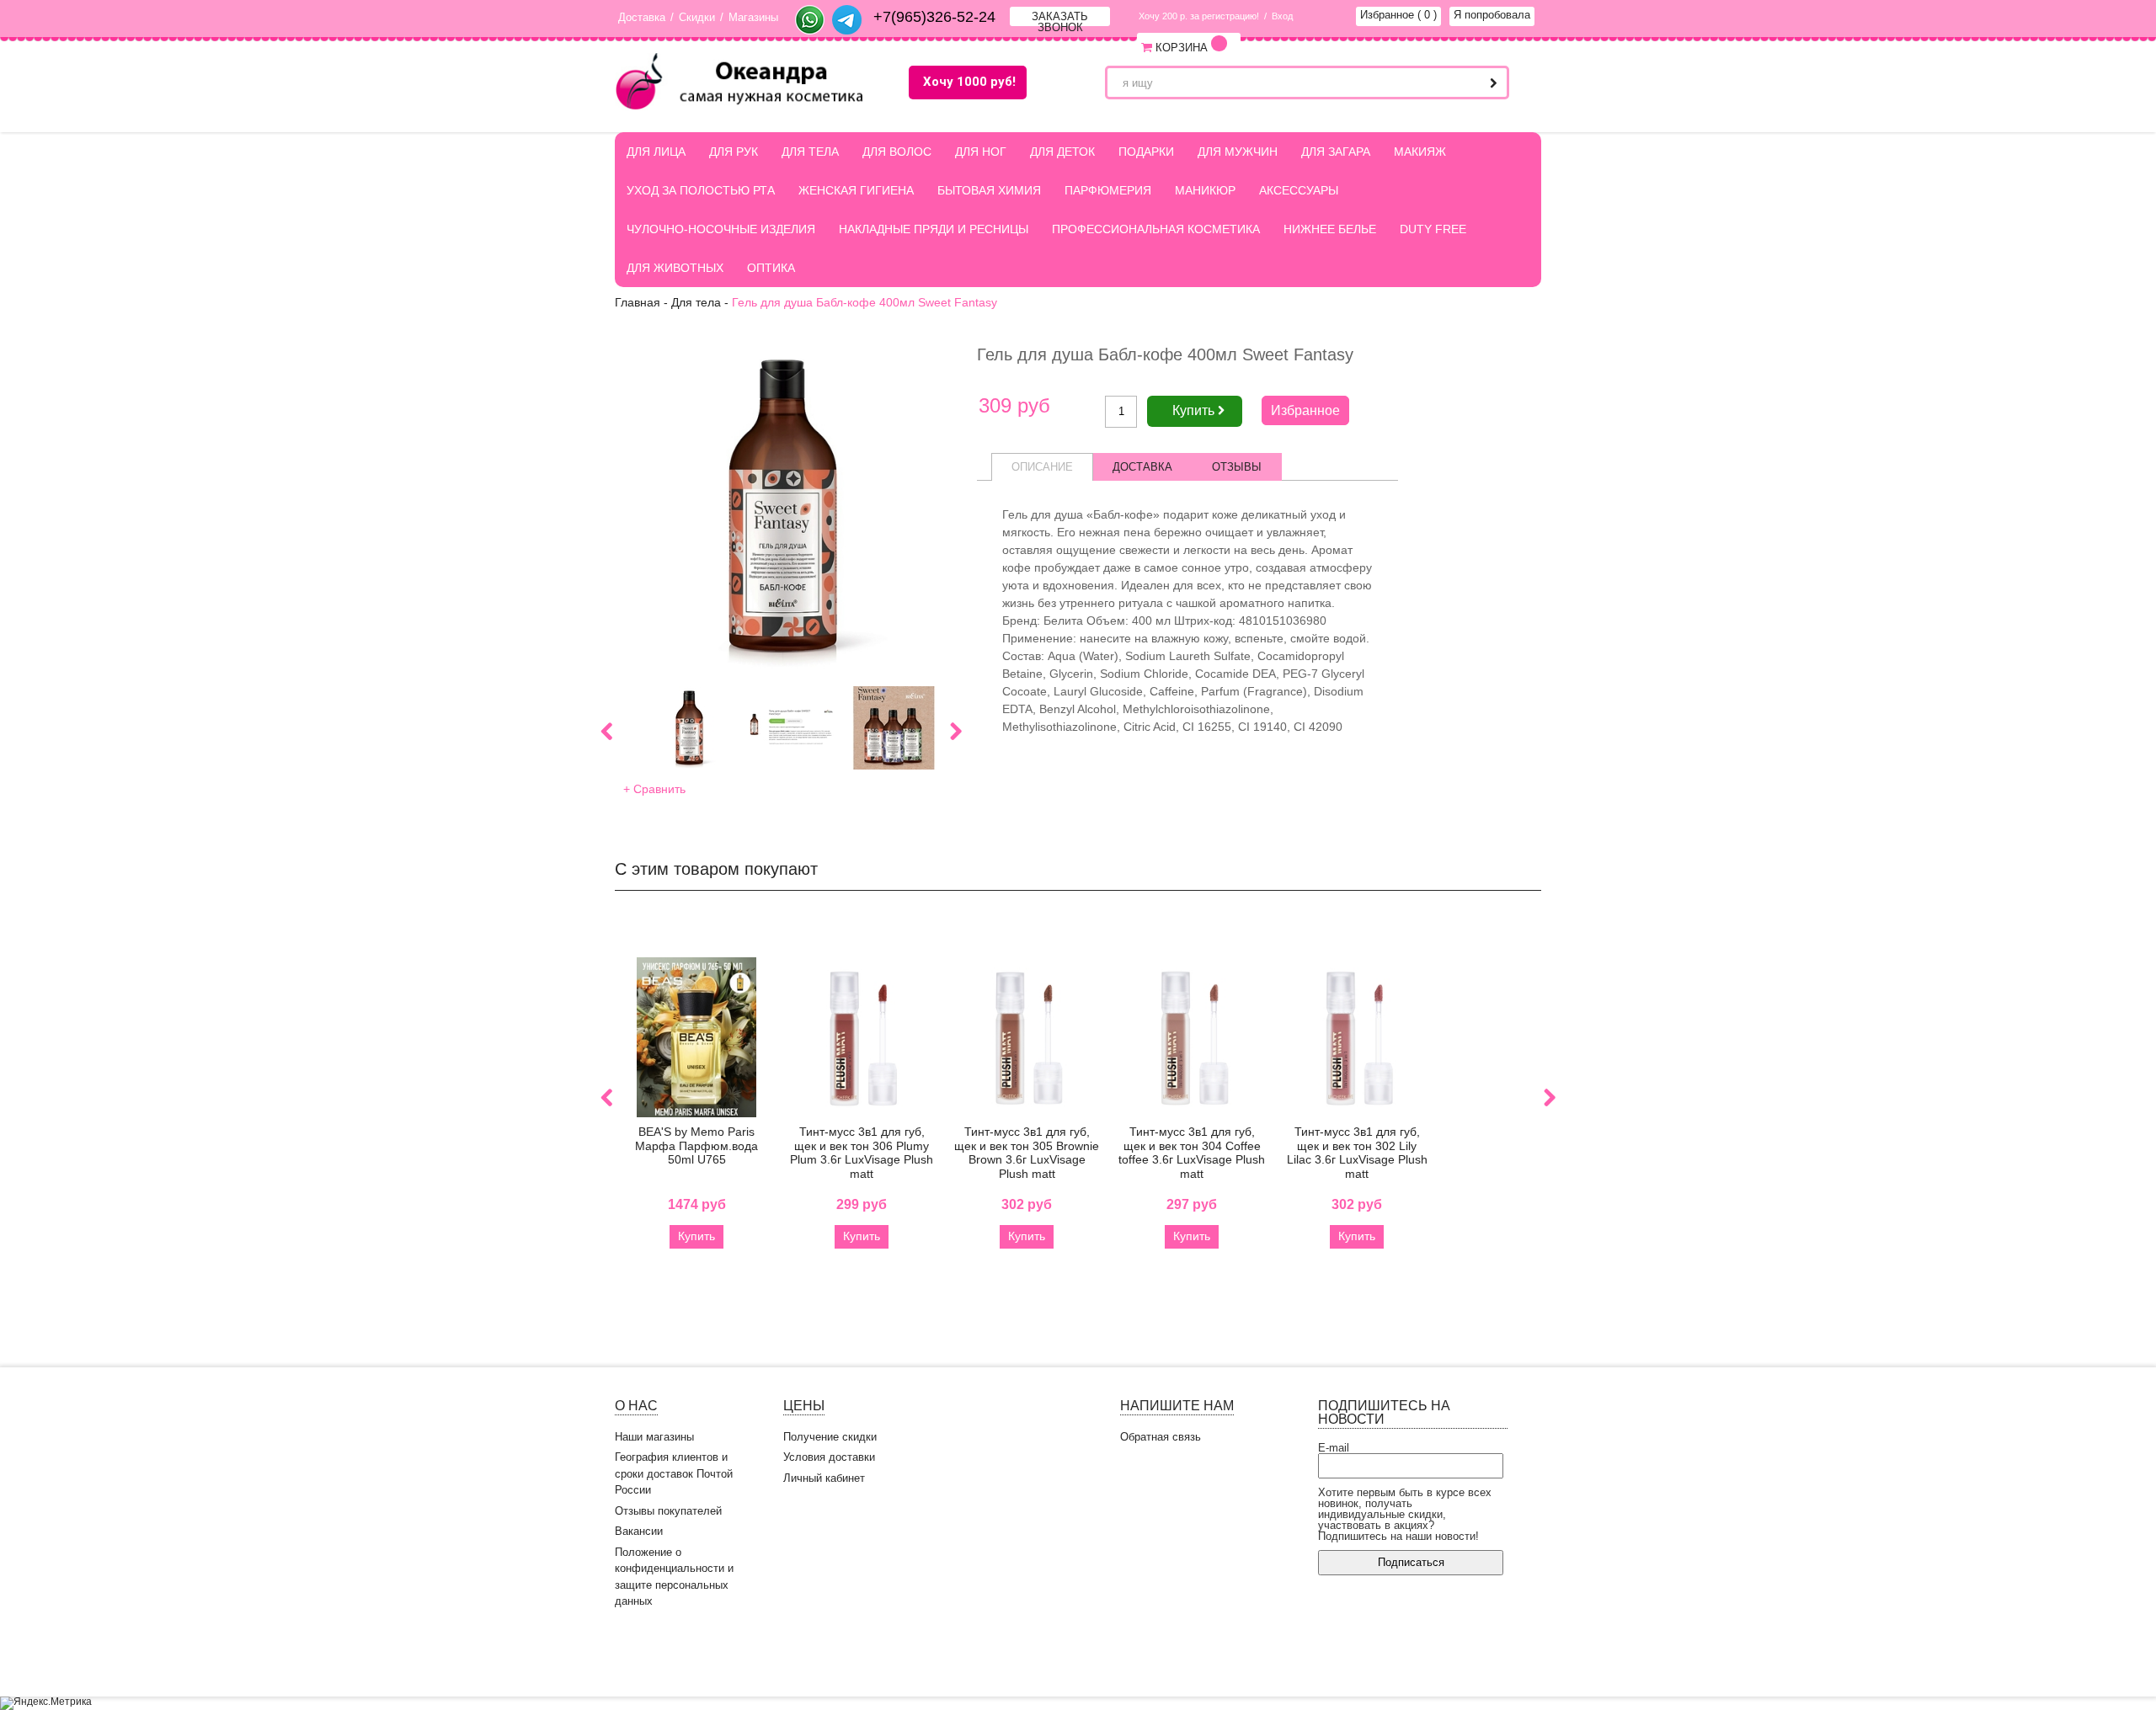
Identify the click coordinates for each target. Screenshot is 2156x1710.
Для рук (734, 152)
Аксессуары (1299, 190)
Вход (1282, 16)
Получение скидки (830, 1437)
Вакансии (639, 1531)
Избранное (1398, 15)
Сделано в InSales (1491, 1657)
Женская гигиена (856, 190)
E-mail (1334, 1448)
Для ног (981, 152)
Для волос (897, 152)
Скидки (697, 17)
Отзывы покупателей (668, 1511)
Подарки (1146, 152)
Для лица (656, 152)
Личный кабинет (824, 1478)
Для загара (1336, 152)
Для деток (1062, 152)
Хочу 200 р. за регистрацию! (1199, 16)
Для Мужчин (1238, 152)
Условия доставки (829, 1457)
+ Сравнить (654, 789)
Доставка (642, 17)
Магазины (753, 17)
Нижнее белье (1330, 229)
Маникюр (1205, 190)
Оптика (771, 268)
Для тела (810, 152)
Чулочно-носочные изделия (721, 229)
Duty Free (1433, 229)
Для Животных (675, 268)
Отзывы (1237, 467)
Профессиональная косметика (1156, 229)
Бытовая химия (989, 190)
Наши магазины (654, 1437)
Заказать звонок (1060, 18)
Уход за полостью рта (701, 190)
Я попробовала (1492, 15)
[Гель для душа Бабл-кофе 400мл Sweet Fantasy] (781, 508)
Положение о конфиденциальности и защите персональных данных (674, 1577)
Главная (638, 302)
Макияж (1420, 152)
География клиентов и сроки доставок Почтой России (674, 1473)
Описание (1042, 467)
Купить (696, 1236)
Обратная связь (1161, 1437)
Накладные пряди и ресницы (934, 229)
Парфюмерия (1108, 190)
